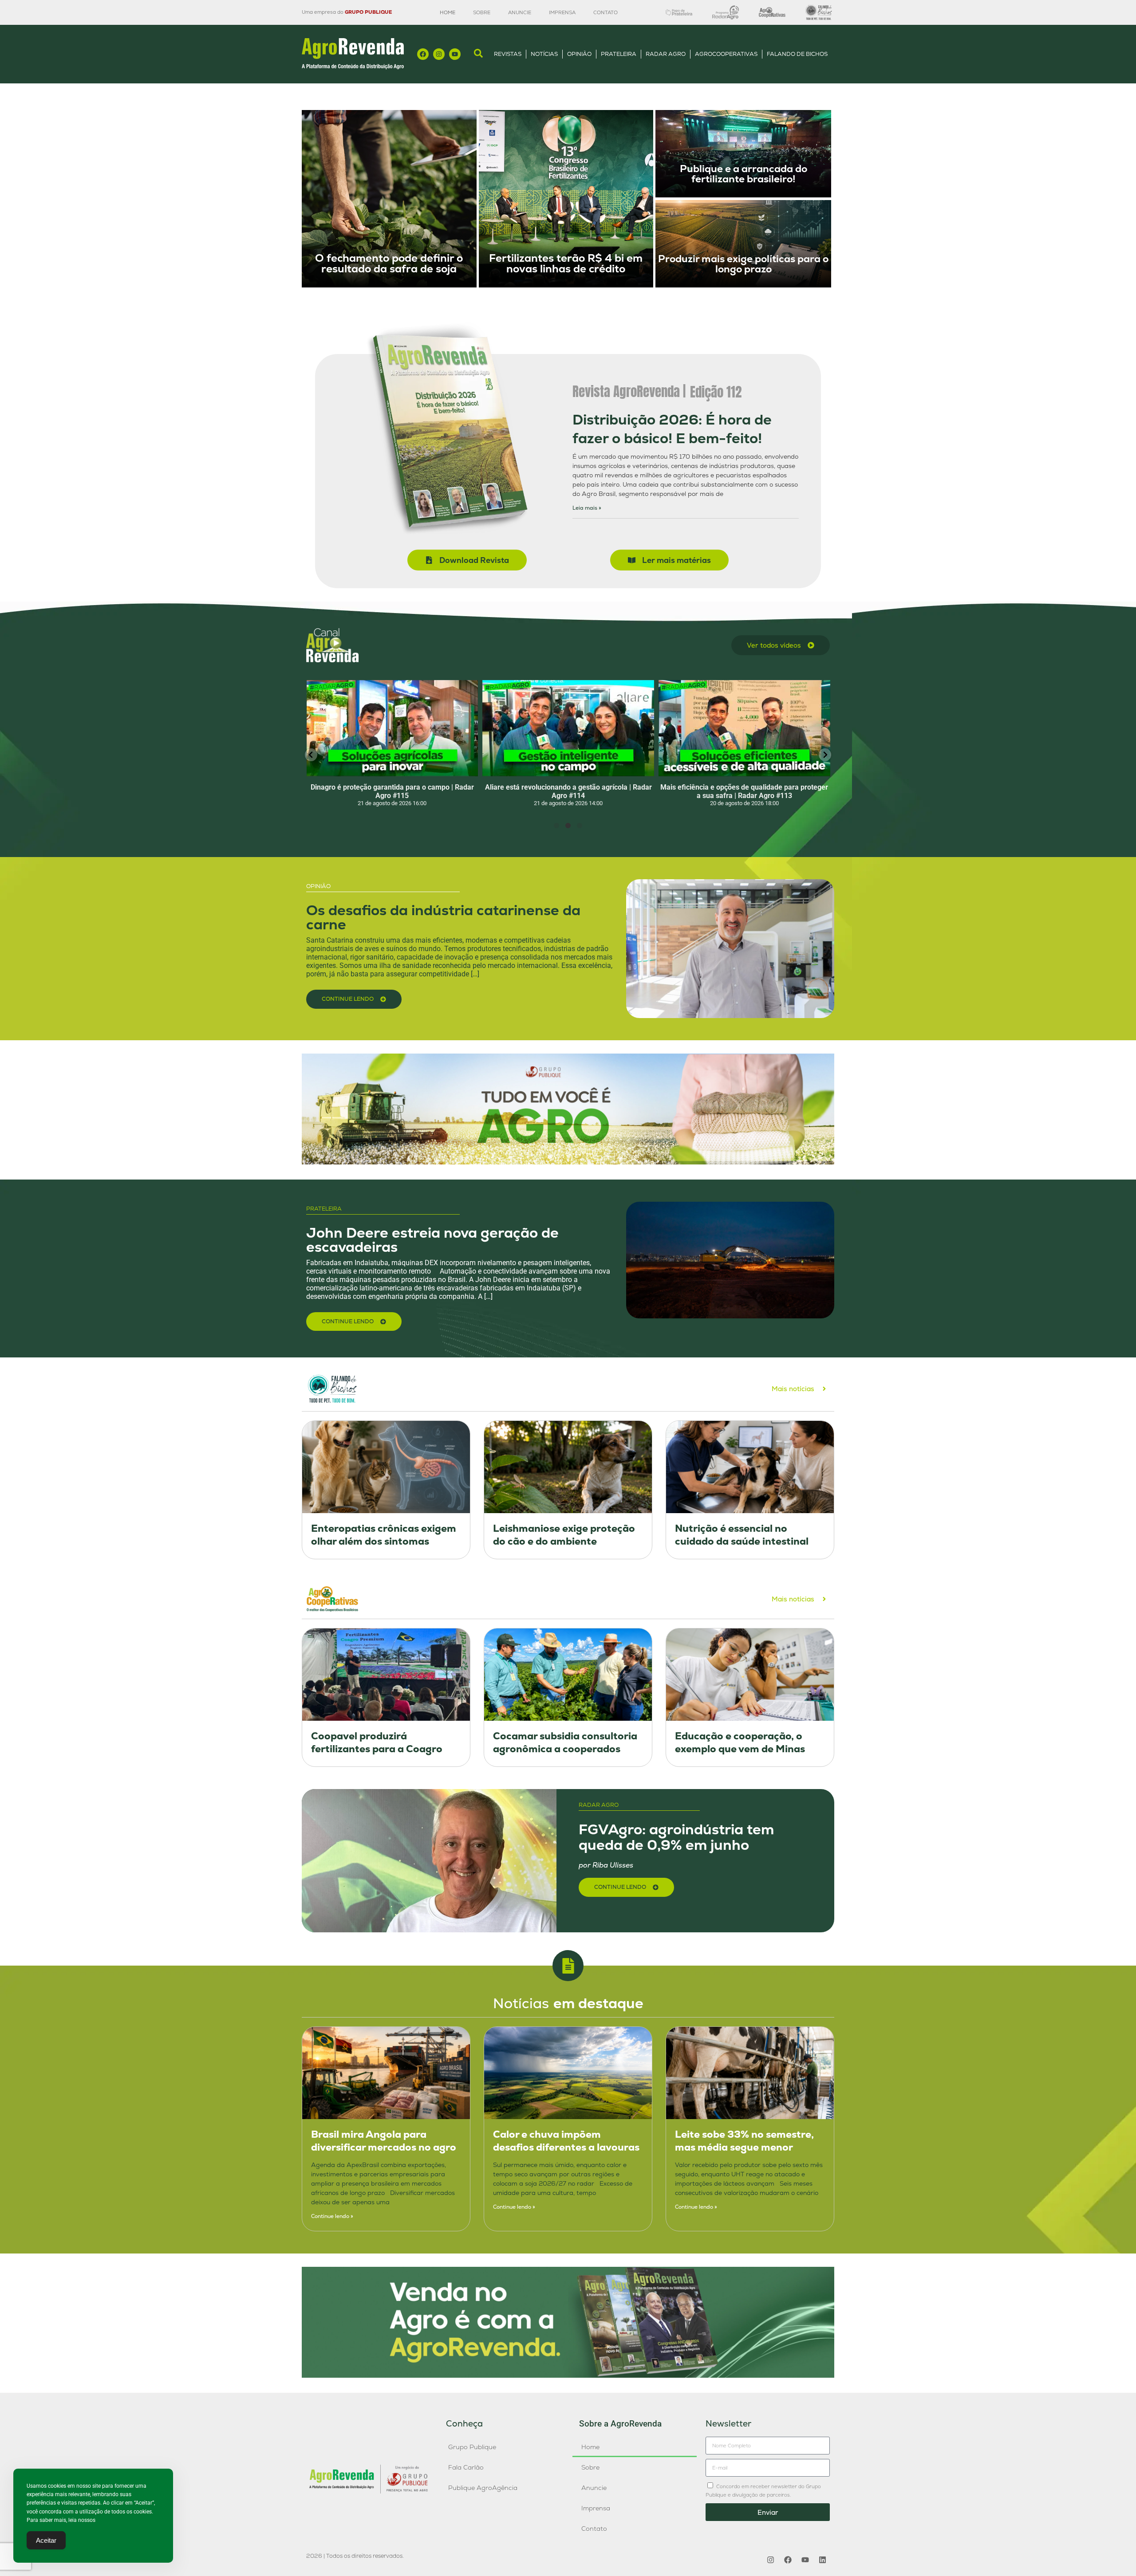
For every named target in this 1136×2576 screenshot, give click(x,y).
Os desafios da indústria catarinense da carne (443, 917)
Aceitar (46, 2540)
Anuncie (520, 12)
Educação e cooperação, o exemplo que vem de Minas (740, 1742)
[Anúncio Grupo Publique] (568, 1162)
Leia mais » (587, 508)
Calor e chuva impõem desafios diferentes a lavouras (566, 2141)
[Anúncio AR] (568, 2375)
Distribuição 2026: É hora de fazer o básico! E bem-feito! (672, 429)
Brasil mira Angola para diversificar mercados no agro (384, 2141)
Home (448, 12)
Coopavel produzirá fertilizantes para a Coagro (377, 1742)
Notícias (544, 54)
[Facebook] (423, 54)
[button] (311, 755)
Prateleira (619, 54)
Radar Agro (666, 54)
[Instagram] (439, 54)
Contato (605, 12)
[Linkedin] (822, 2560)
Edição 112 (716, 392)
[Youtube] (455, 54)
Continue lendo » (332, 2216)
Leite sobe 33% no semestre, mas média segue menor (744, 2141)
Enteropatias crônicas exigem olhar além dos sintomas (384, 1535)
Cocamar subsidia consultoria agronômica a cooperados (565, 1742)
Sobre (482, 12)
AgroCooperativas (726, 54)
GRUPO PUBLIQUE (368, 12)
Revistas (508, 54)
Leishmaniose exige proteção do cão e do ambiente (564, 1535)
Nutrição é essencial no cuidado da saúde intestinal (742, 1535)
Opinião (579, 54)
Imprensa (562, 12)
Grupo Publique (472, 2447)
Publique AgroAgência (483, 2488)
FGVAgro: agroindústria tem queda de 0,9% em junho (676, 1837)
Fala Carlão (466, 2467)
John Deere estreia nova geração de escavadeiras (432, 1240)
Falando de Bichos (797, 54)
